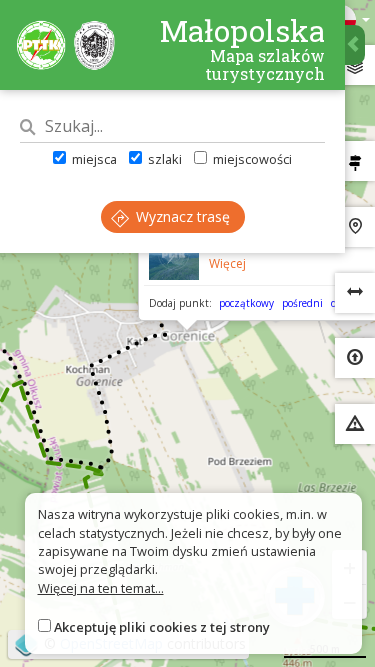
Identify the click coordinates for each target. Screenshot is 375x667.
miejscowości (251, 159)
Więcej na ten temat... (101, 588)
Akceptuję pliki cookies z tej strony (162, 627)
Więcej (227, 263)
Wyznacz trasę (181, 216)
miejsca (93, 159)
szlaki (163, 159)
